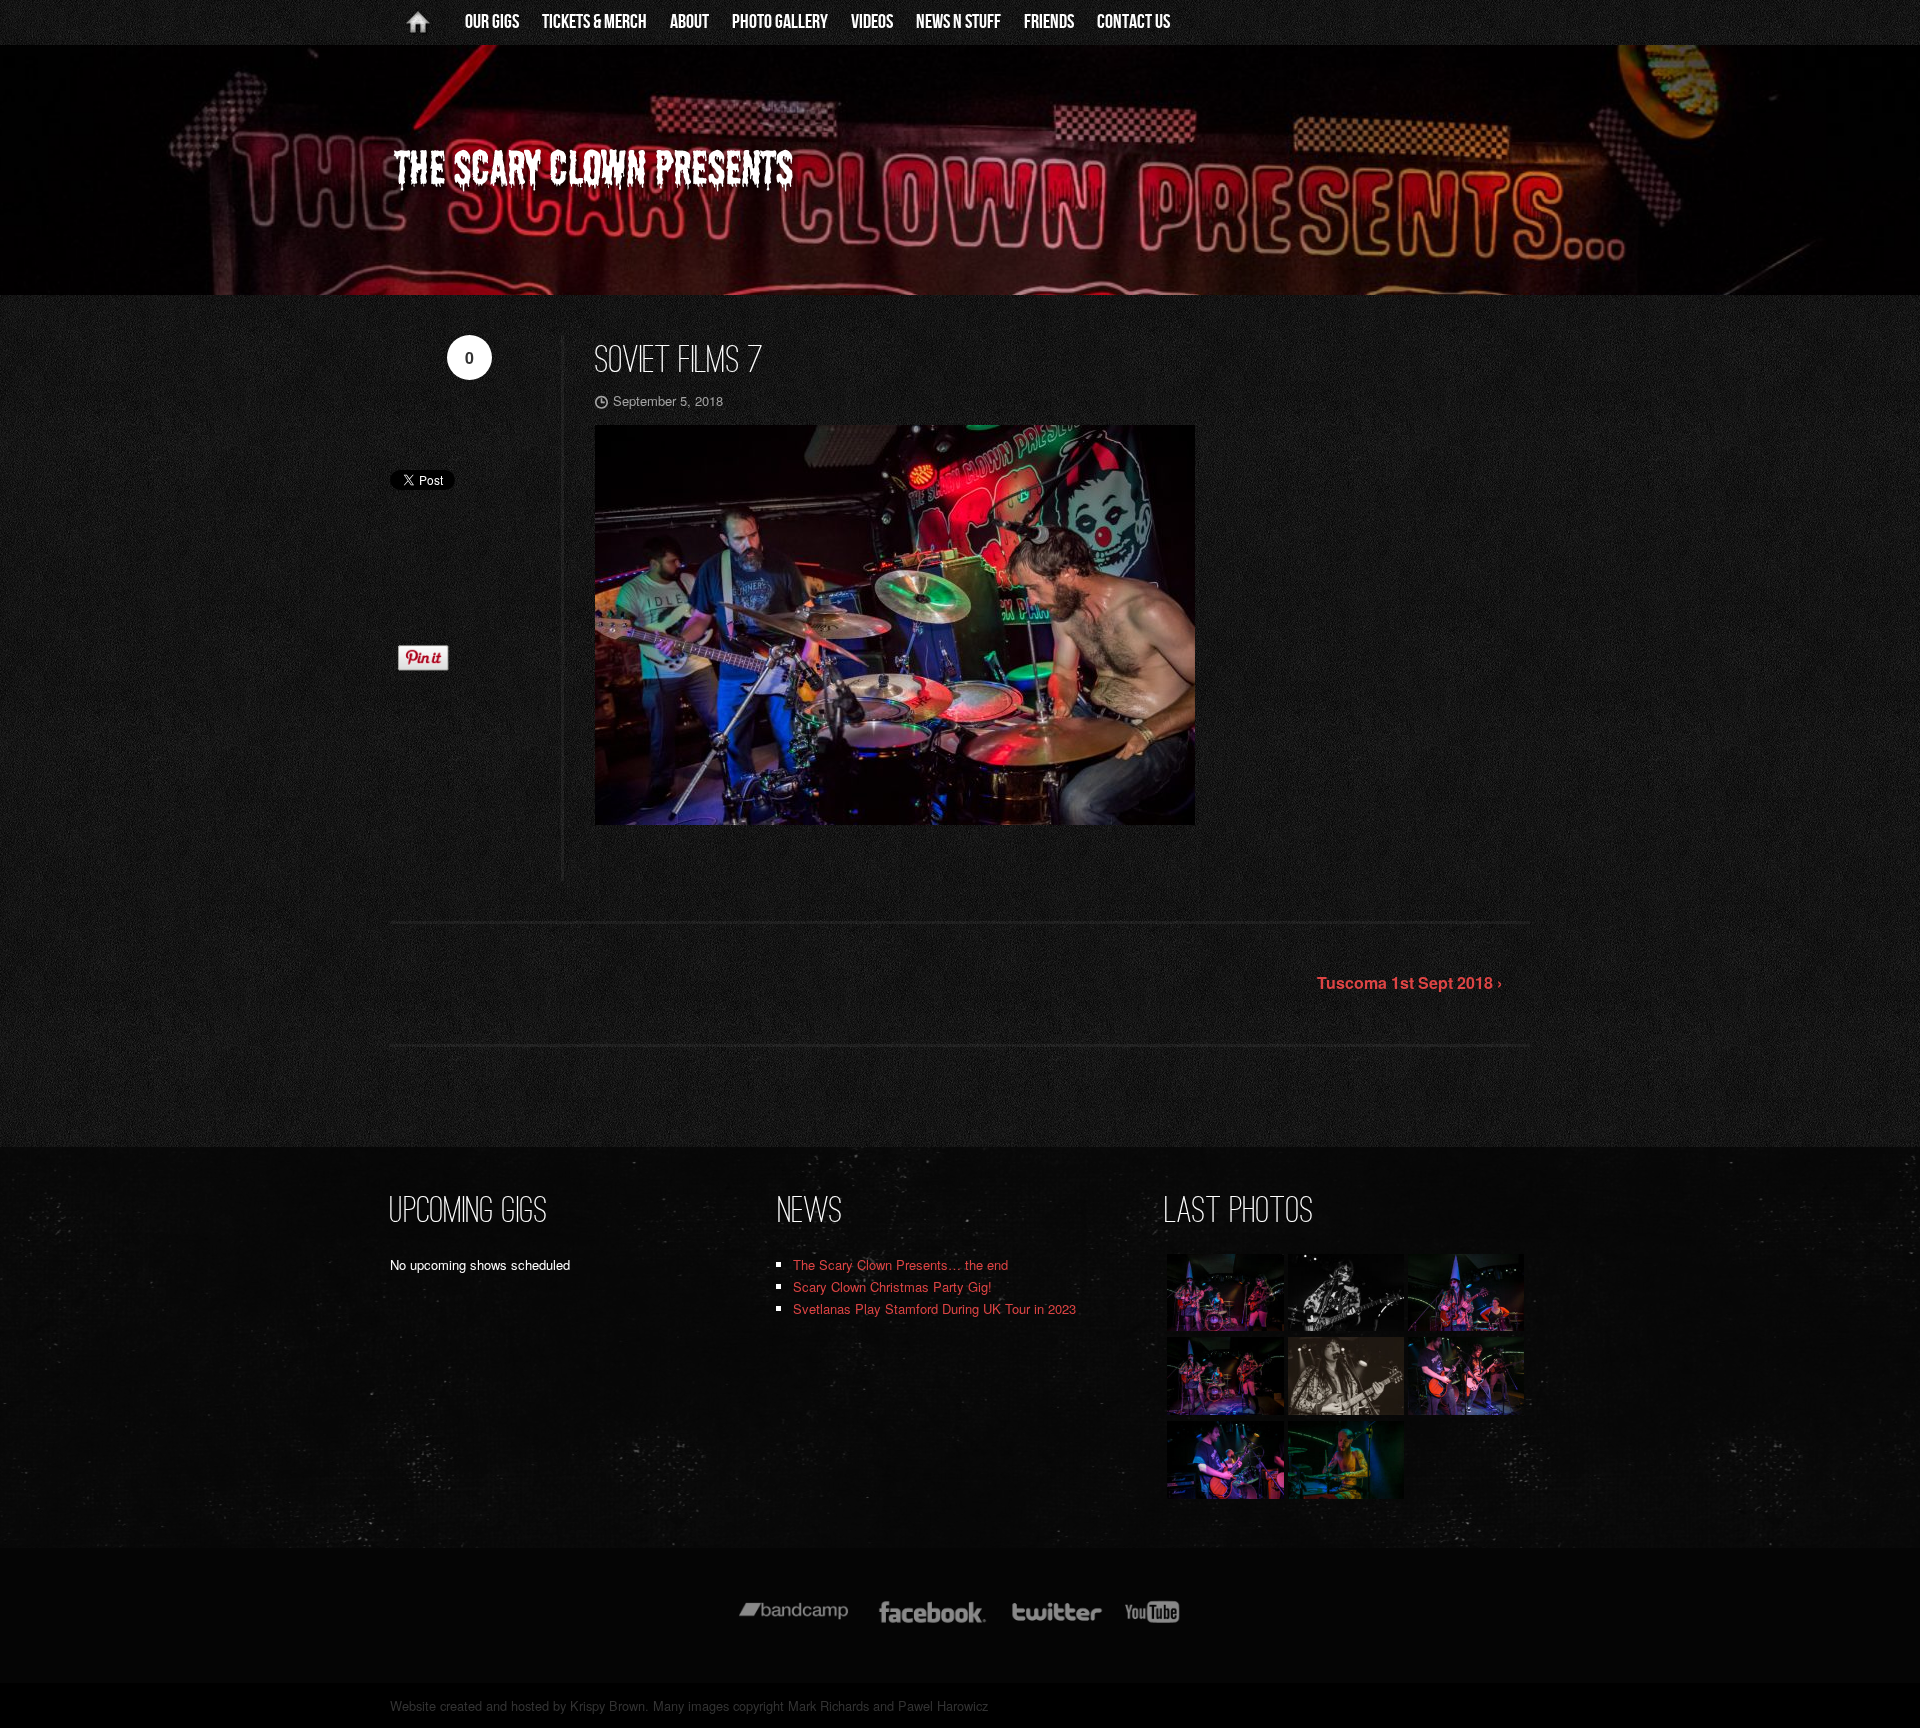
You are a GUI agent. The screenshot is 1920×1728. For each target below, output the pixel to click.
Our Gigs (492, 22)
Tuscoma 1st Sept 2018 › (1409, 982)
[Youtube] (1153, 1621)
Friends (1049, 22)
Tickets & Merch (594, 22)
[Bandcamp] (793, 1621)
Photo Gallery (780, 22)
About (689, 22)
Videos (872, 22)
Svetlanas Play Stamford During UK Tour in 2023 (934, 1308)
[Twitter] (1056, 1621)
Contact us (1133, 22)
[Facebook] (932, 1621)
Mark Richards (828, 1705)
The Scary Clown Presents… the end (900, 1264)
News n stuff (958, 22)
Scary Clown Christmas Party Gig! (892, 1286)
